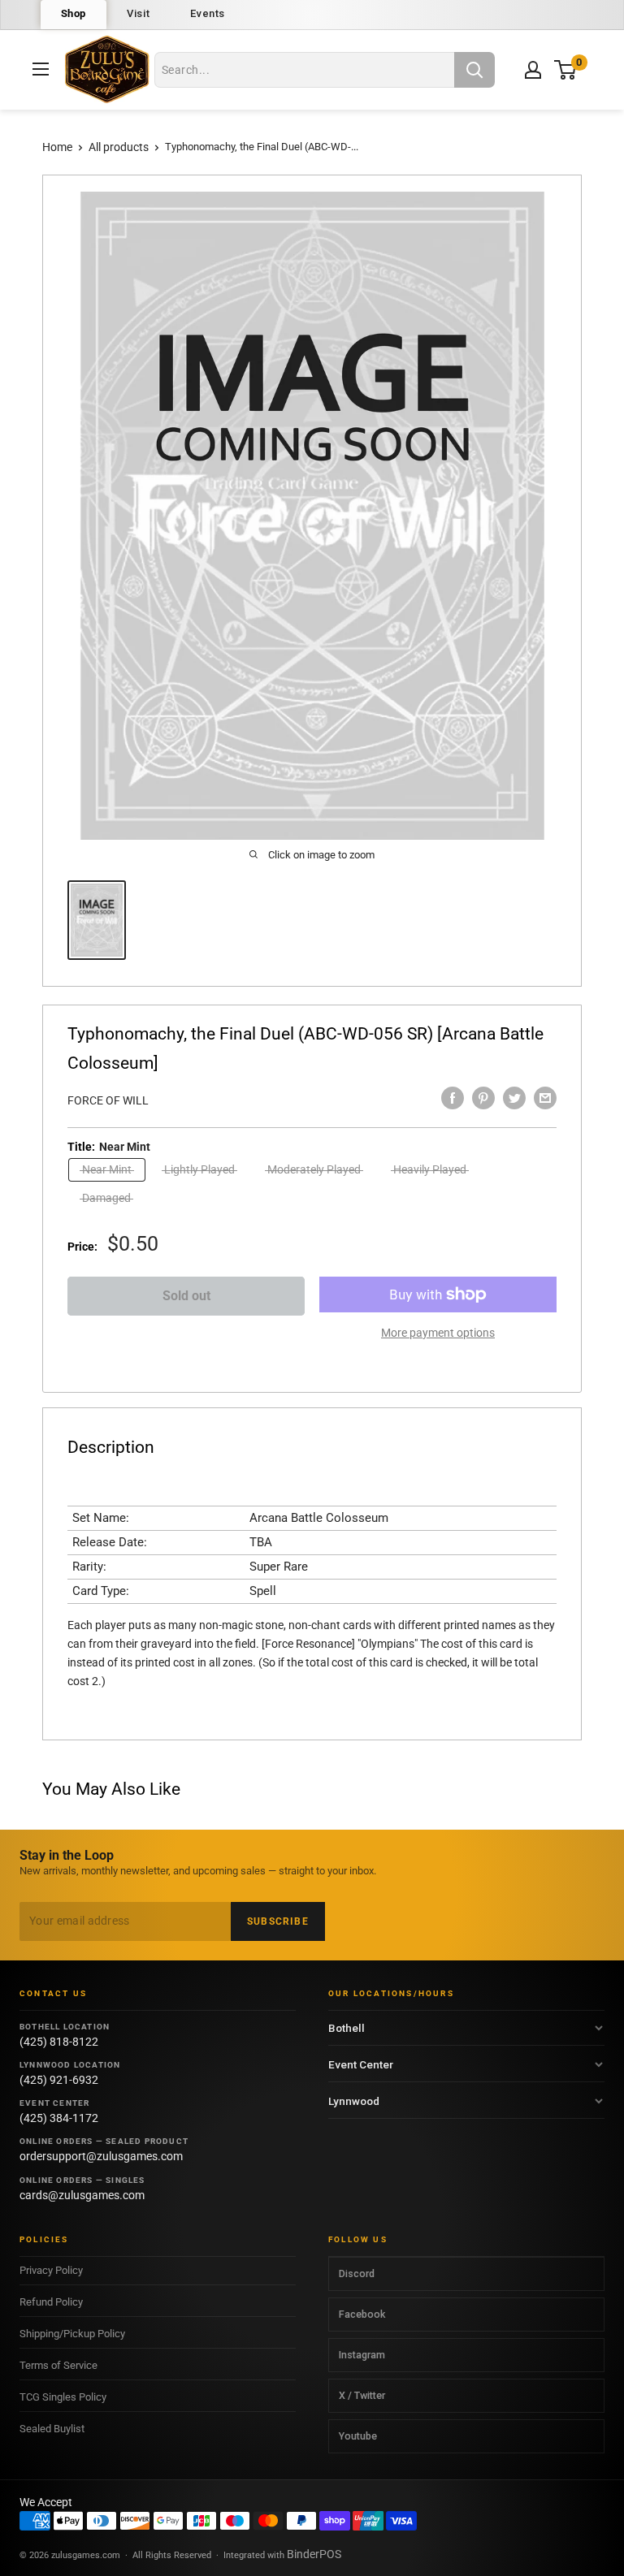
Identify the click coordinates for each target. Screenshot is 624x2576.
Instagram (362, 2355)
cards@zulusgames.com (82, 2195)
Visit (138, 13)
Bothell (347, 2028)
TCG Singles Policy (63, 2397)
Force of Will (108, 1100)
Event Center (361, 2064)
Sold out (186, 1296)
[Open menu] (41, 69)
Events (208, 13)
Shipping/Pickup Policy (72, 2334)
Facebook (362, 2314)
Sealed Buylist (52, 2429)
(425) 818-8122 (59, 2042)
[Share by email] (545, 1098)
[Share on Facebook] (453, 1098)
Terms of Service (58, 2365)
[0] (566, 69)
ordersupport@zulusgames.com (101, 2156)
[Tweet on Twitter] (514, 1098)
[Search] (474, 70)
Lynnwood (354, 2101)
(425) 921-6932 (59, 2080)
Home (57, 147)
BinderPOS (314, 2554)
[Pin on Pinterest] (483, 1098)
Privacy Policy (51, 2270)
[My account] (533, 70)
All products (119, 147)
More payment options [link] (438, 1333)
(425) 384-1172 (59, 2118)
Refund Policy (51, 2302)
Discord (357, 2273)
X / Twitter (362, 2395)
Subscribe (278, 1921)
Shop (74, 13)
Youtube (358, 2436)
